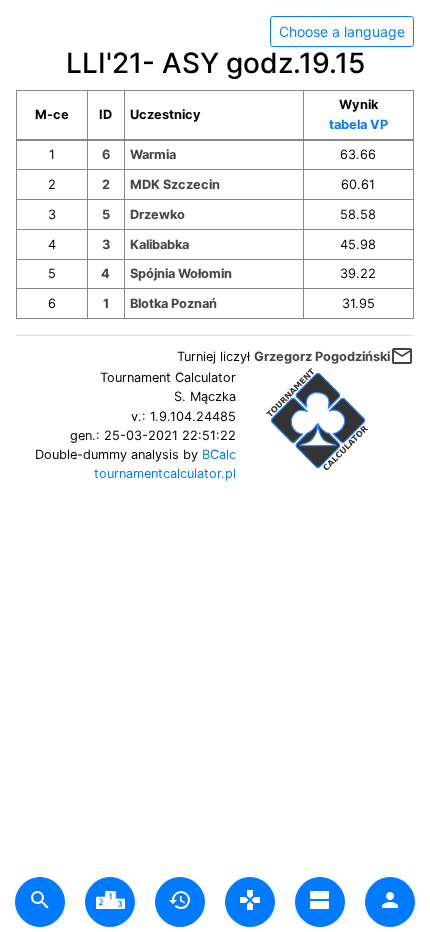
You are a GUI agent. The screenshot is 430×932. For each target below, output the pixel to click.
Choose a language (342, 31)
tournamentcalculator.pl (165, 473)
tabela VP (358, 124)
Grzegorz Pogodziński (322, 356)
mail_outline (402, 356)
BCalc (219, 454)
